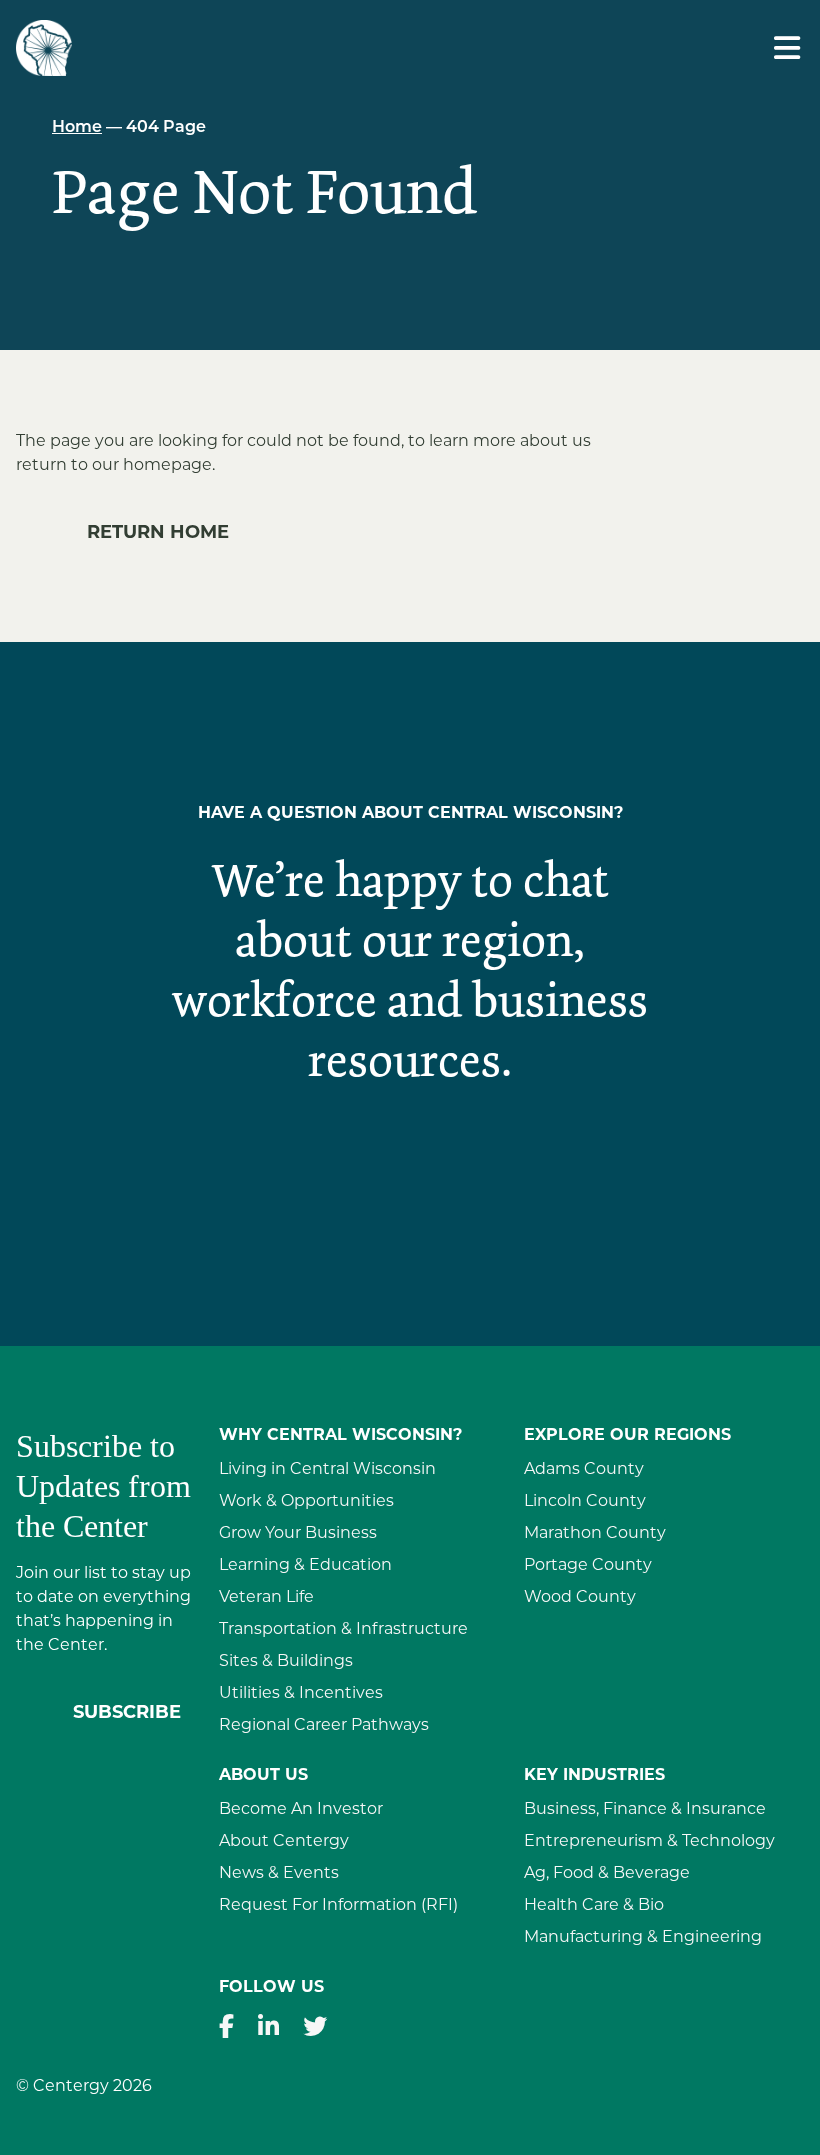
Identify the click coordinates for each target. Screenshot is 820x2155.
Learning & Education (305, 1566)
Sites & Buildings (286, 1662)
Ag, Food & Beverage (607, 1874)
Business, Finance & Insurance (645, 1810)
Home (77, 128)
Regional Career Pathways (324, 1726)
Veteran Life (266, 1598)
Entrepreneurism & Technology (649, 1842)
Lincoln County (585, 1502)
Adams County (584, 1470)
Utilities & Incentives (301, 1694)
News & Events (279, 1874)
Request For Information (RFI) (338, 1906)
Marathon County (595, 1534)
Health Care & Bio (594, 1906)
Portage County (588, 1566)
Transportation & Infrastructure (343, 1630)
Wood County (580, 1598)
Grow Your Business (298, 1534)
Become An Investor (301, 1810)
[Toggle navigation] (787, 48)
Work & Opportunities (306, 1502)
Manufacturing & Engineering (643, 1938)
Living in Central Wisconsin (327, 1470)
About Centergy (284, 1842)
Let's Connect (410, 1175)
